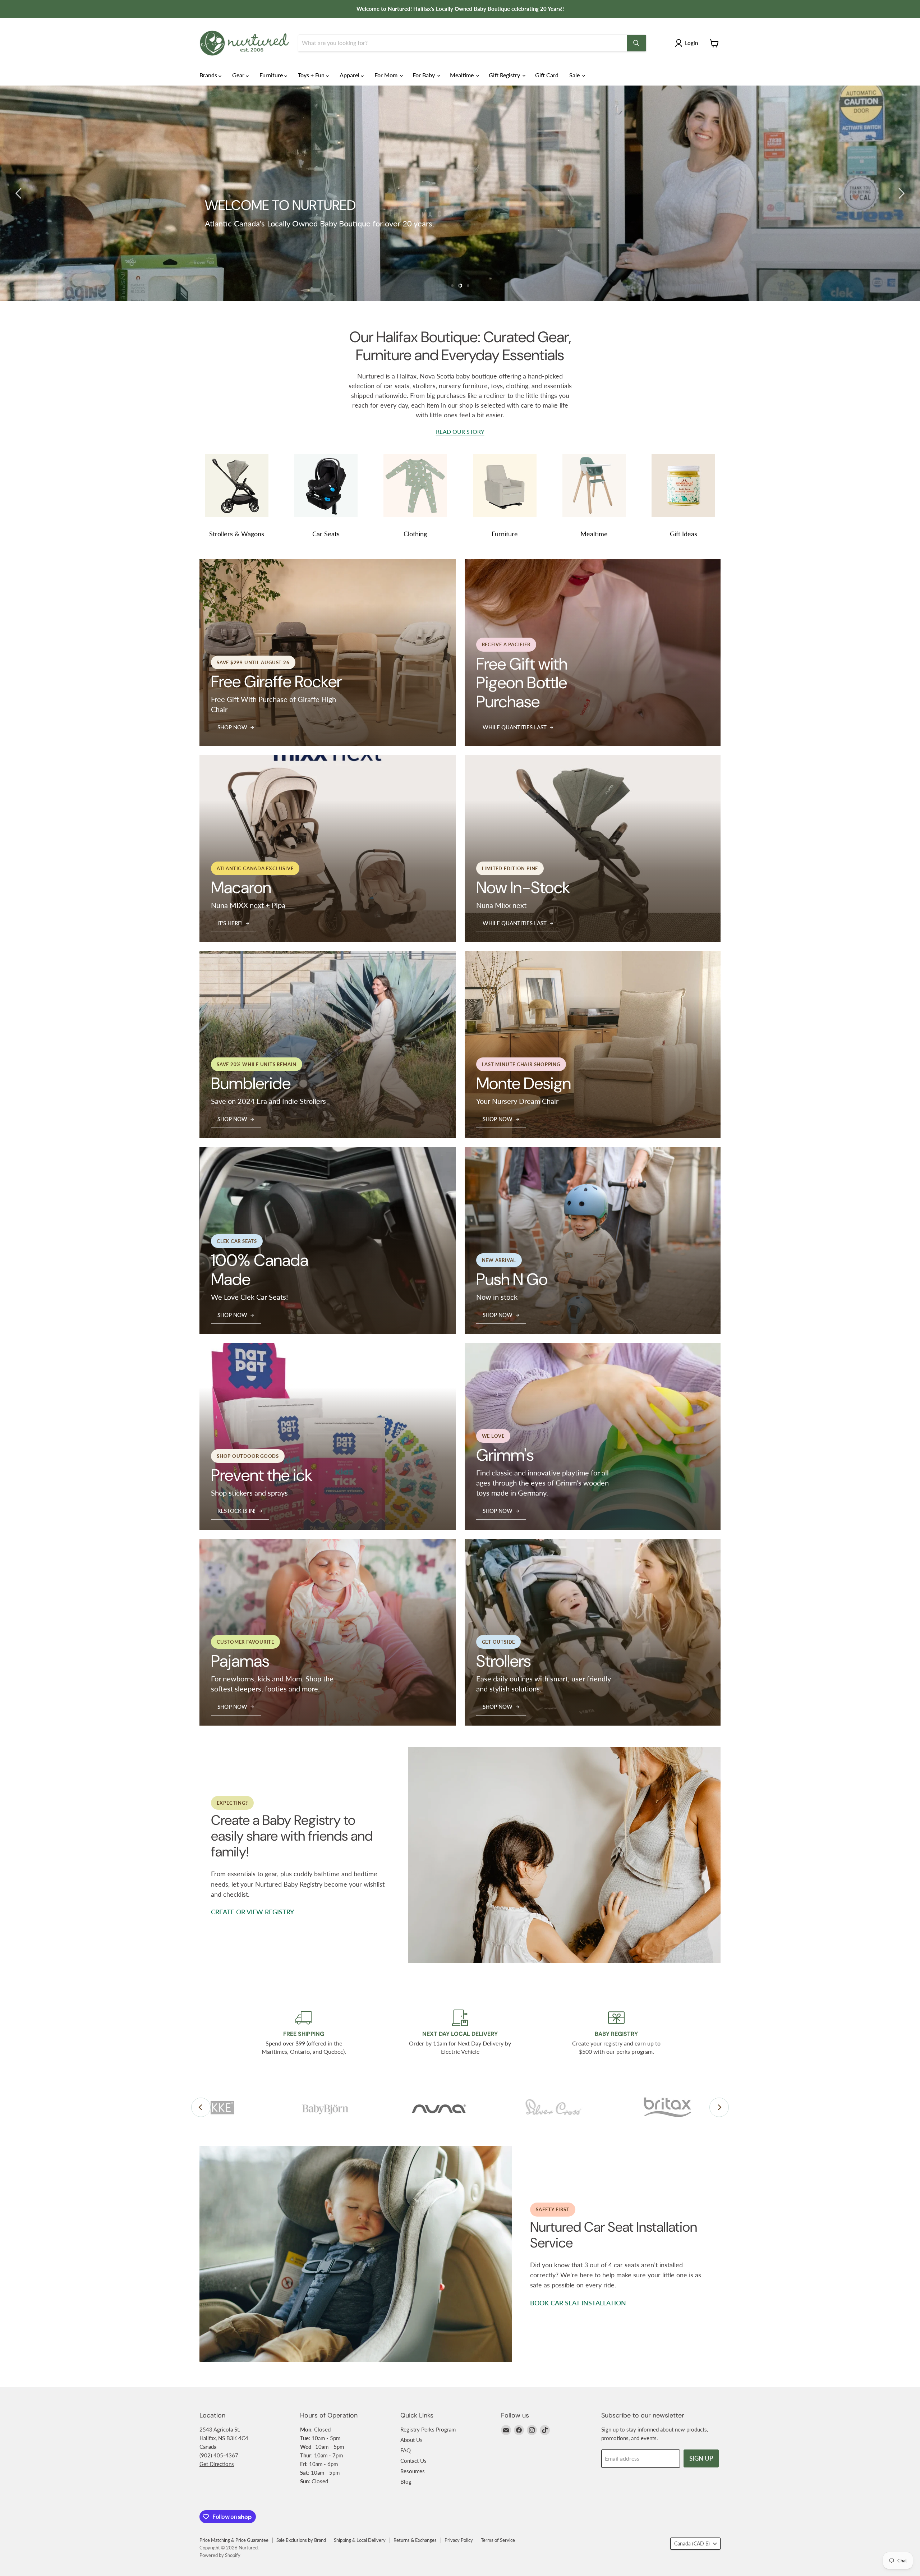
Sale (575, 75)
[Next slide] (900, 193)
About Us (411, 2440)
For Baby (424, 75)
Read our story (460, 432)
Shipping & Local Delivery (360, 2540)
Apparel (350, 75)
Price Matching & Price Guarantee (234, 2540)
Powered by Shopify (220, 2555)
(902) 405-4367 (219, 2455)
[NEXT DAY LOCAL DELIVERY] (460, 2033)
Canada (692, 2543)
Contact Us (413, 2461)
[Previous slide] (20, 193)
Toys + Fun (312, 75)
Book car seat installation (578, 2303)
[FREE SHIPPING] (304, 2033)
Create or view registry (252, 1912)
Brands (209, 75)
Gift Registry (505, 75)
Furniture (272, 75)
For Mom (387, 75)
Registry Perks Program (428, 2429)
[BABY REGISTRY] (617, 2033)
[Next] (719, 2107)
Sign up (701, 2458)
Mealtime (463, 75)
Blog (406, 2481)
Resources (413, 2471)
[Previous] (201, 2107)
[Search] (636, 43)
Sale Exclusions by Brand (301, 2540)
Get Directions (217, 2464)
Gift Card (547, 75)
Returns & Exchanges (415, 2540)
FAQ (406, 2450)
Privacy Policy (459, 2540)
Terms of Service (498, 2540)
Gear (239, 75)
